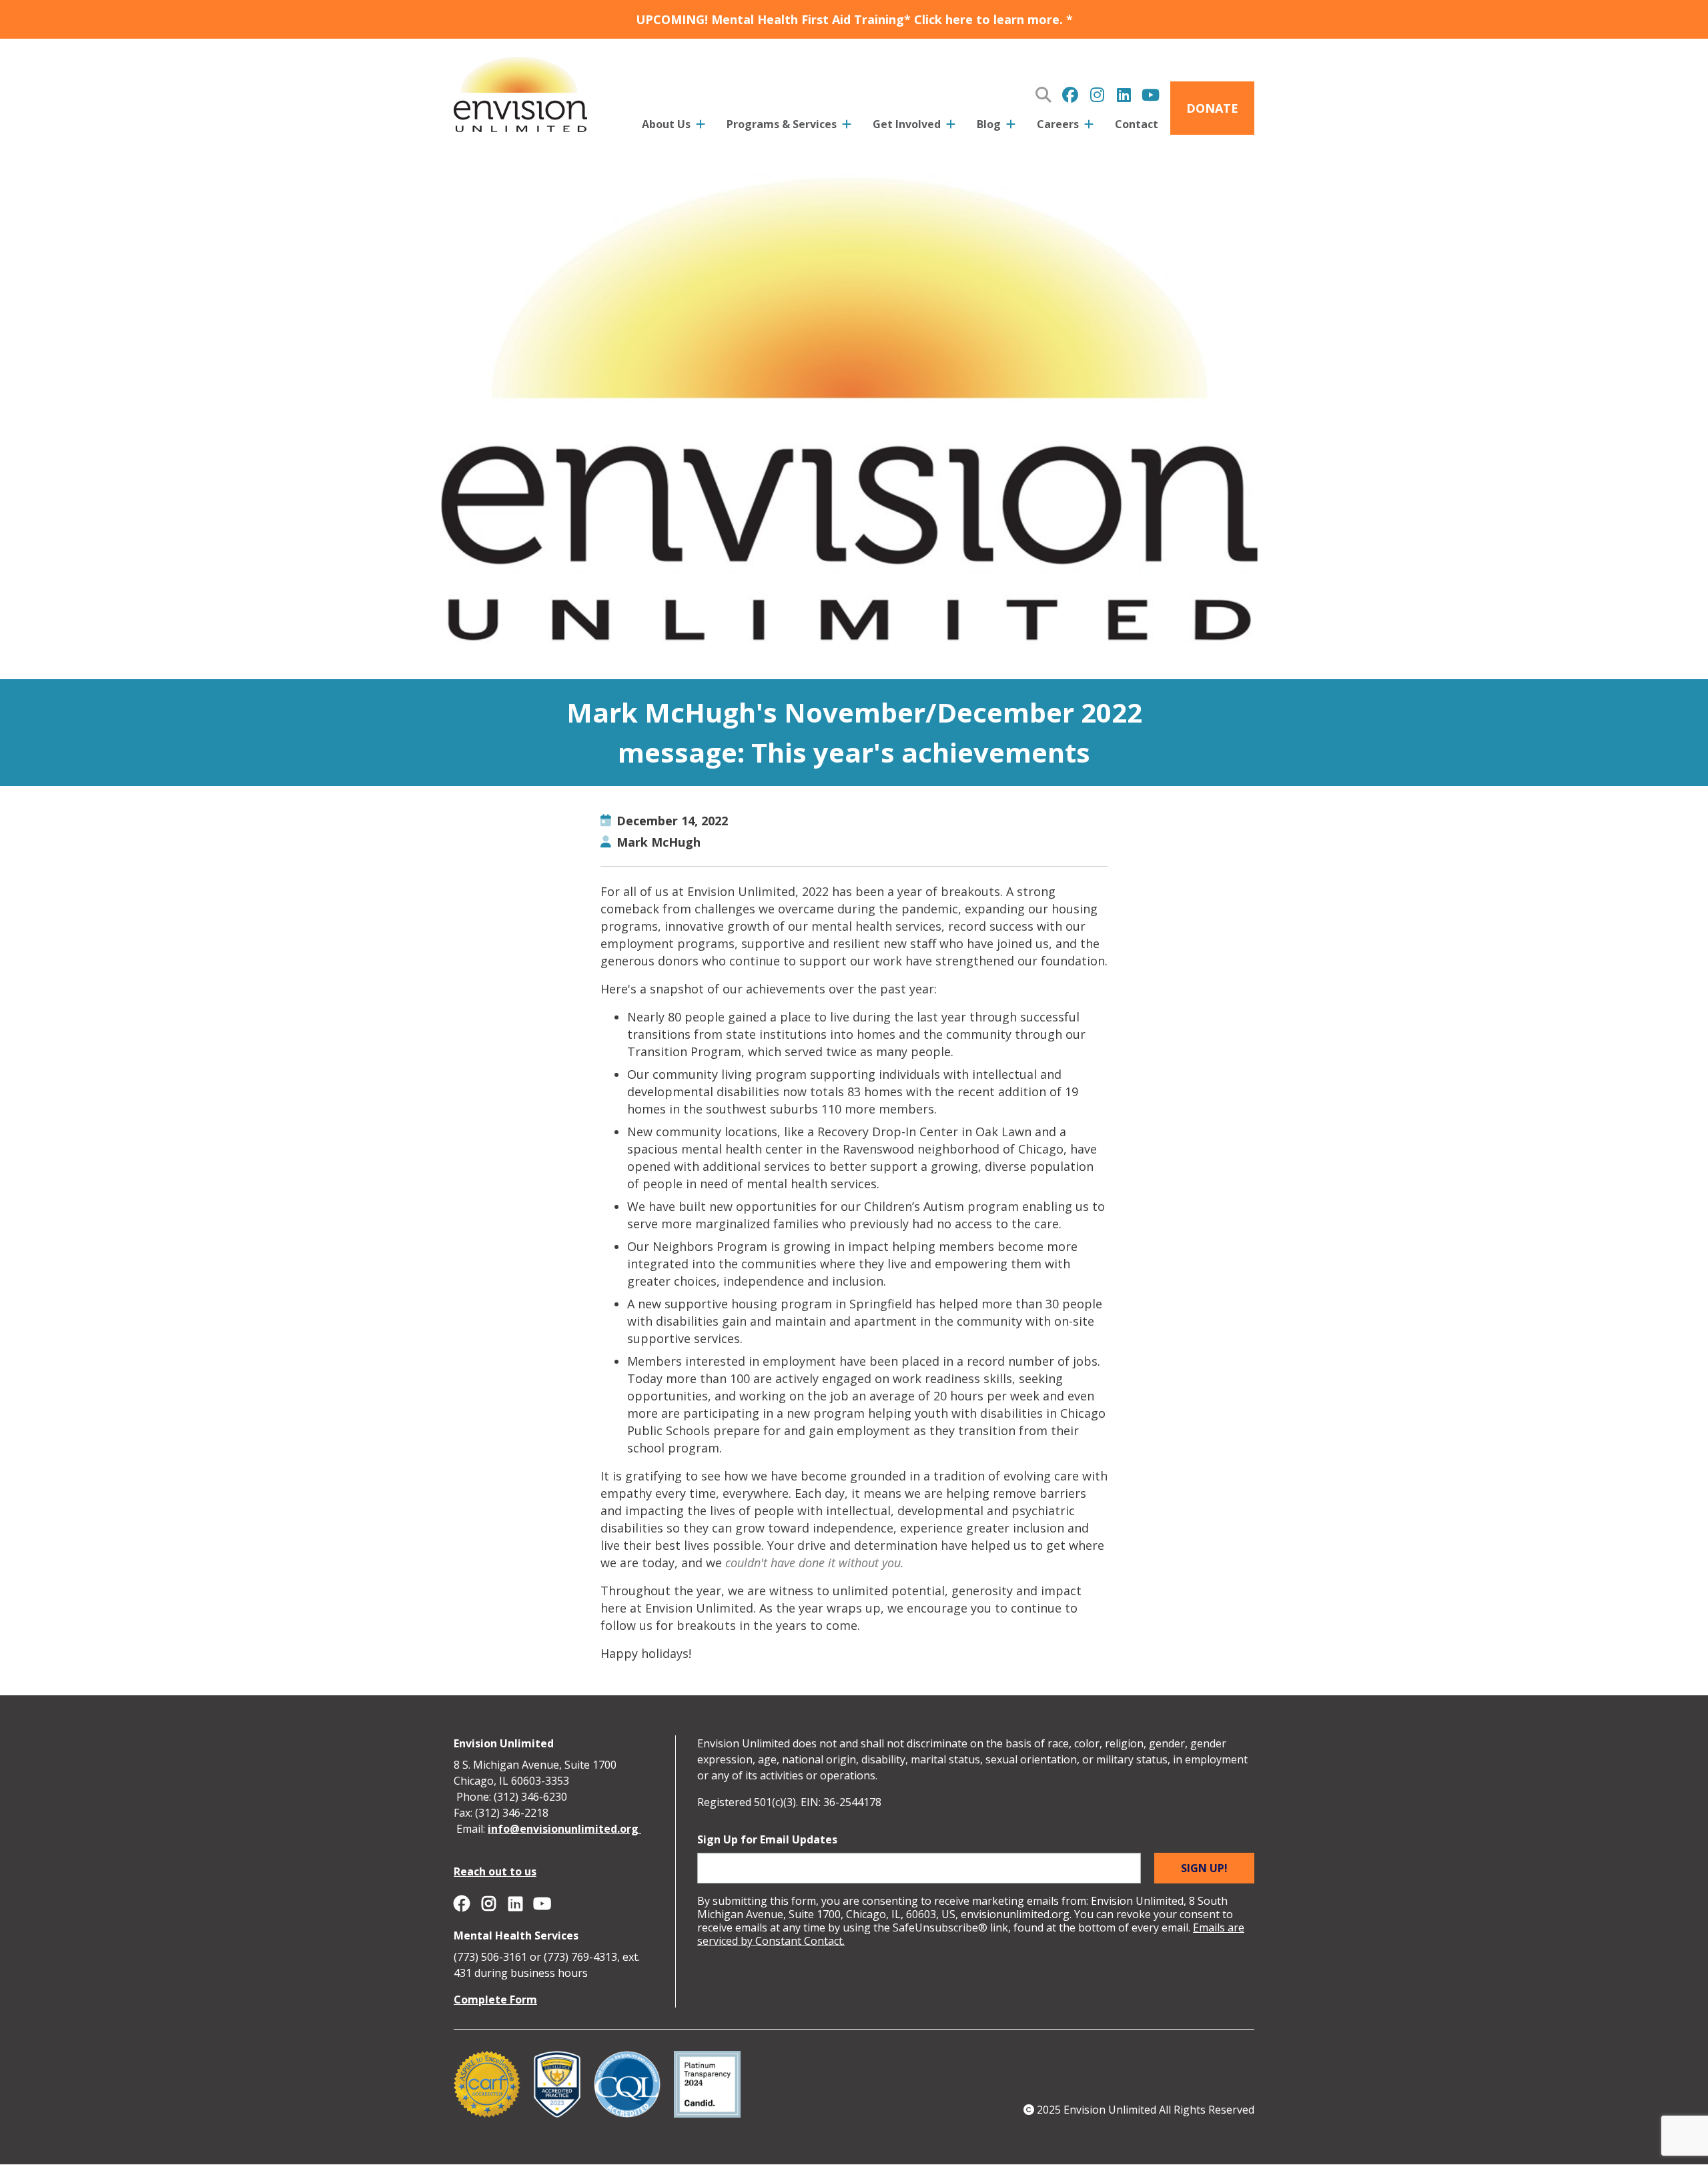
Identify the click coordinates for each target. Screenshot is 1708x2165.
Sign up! (1204, 1868)
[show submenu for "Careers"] (1089, 127)
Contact (1137, 124)
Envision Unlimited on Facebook (1070, 95)
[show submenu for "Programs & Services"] (847, 127)
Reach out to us (495, 1871)
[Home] (520, 92)
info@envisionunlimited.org (564, 1829)
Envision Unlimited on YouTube (1150, 95)
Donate (1212, 108)
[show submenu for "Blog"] (1011, 127)
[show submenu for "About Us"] (701, 127)
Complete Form (495, 2000)
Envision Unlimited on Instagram (1097, 95)
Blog (989, 124)
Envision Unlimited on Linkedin (1124, 95)
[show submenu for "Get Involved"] (951, 127)
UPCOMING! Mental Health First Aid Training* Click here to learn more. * (854, 19)
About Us (666, 124)
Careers (1058, 124)
